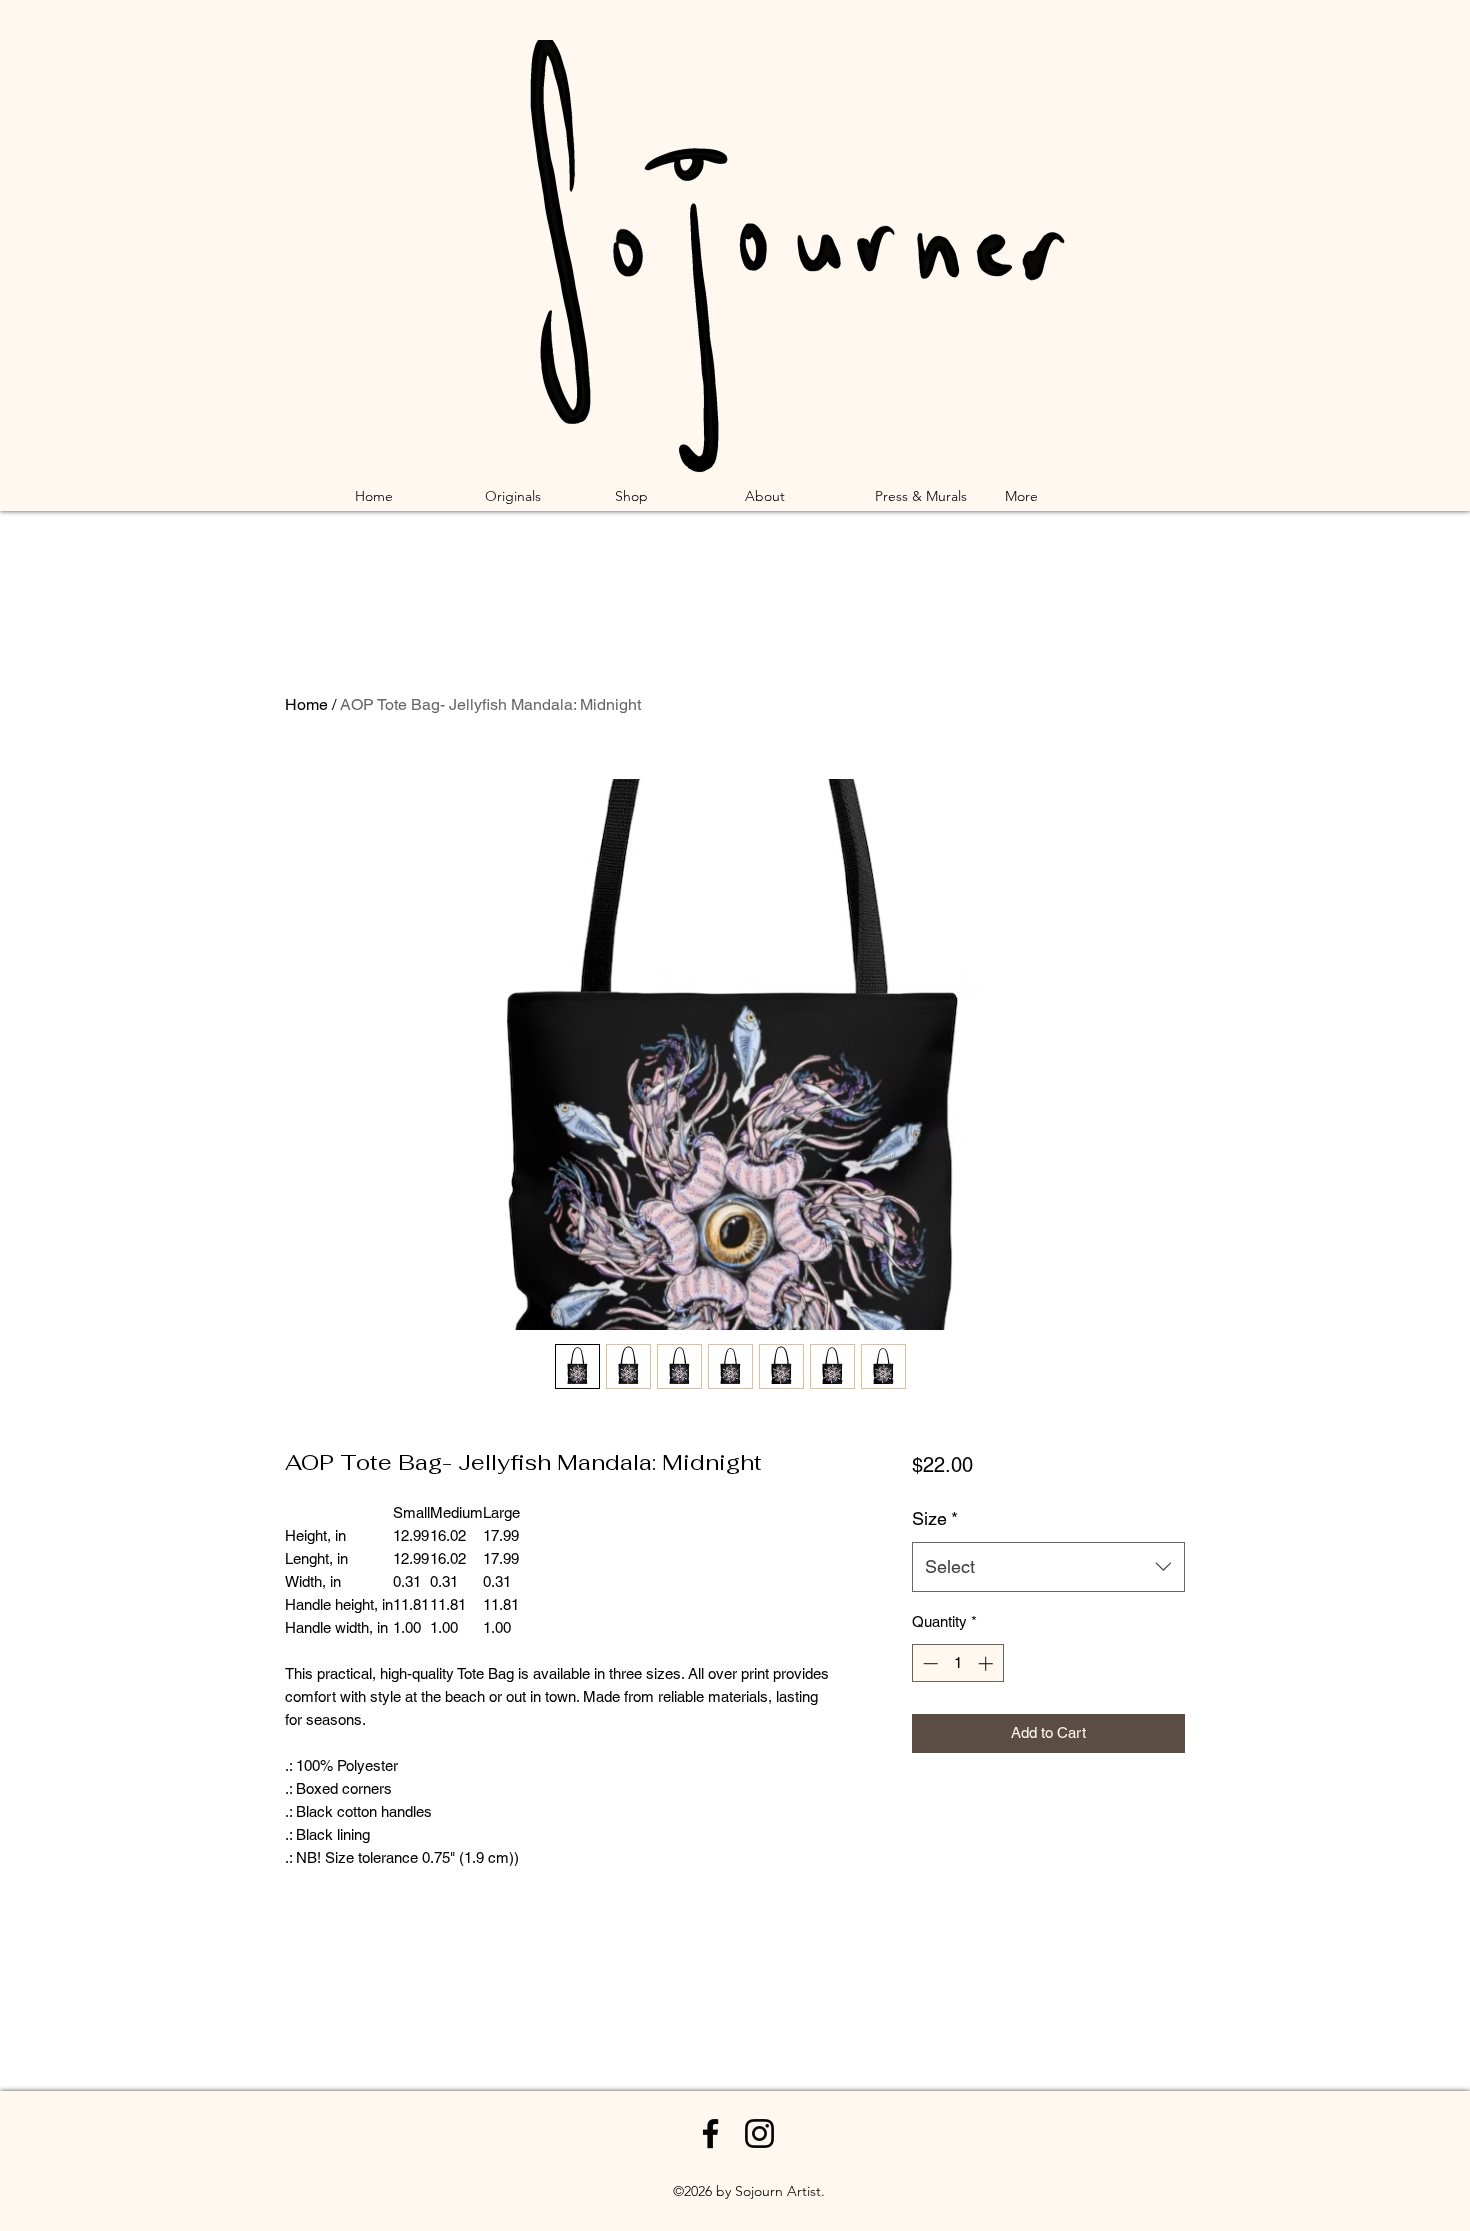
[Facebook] (710, 2133)
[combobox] (1048, 1567)
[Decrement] (928, 1663)
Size (935, 1518)
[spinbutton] (957, 1663)
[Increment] (987, 1663)
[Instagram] (759, 2133)
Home (306, 704)
